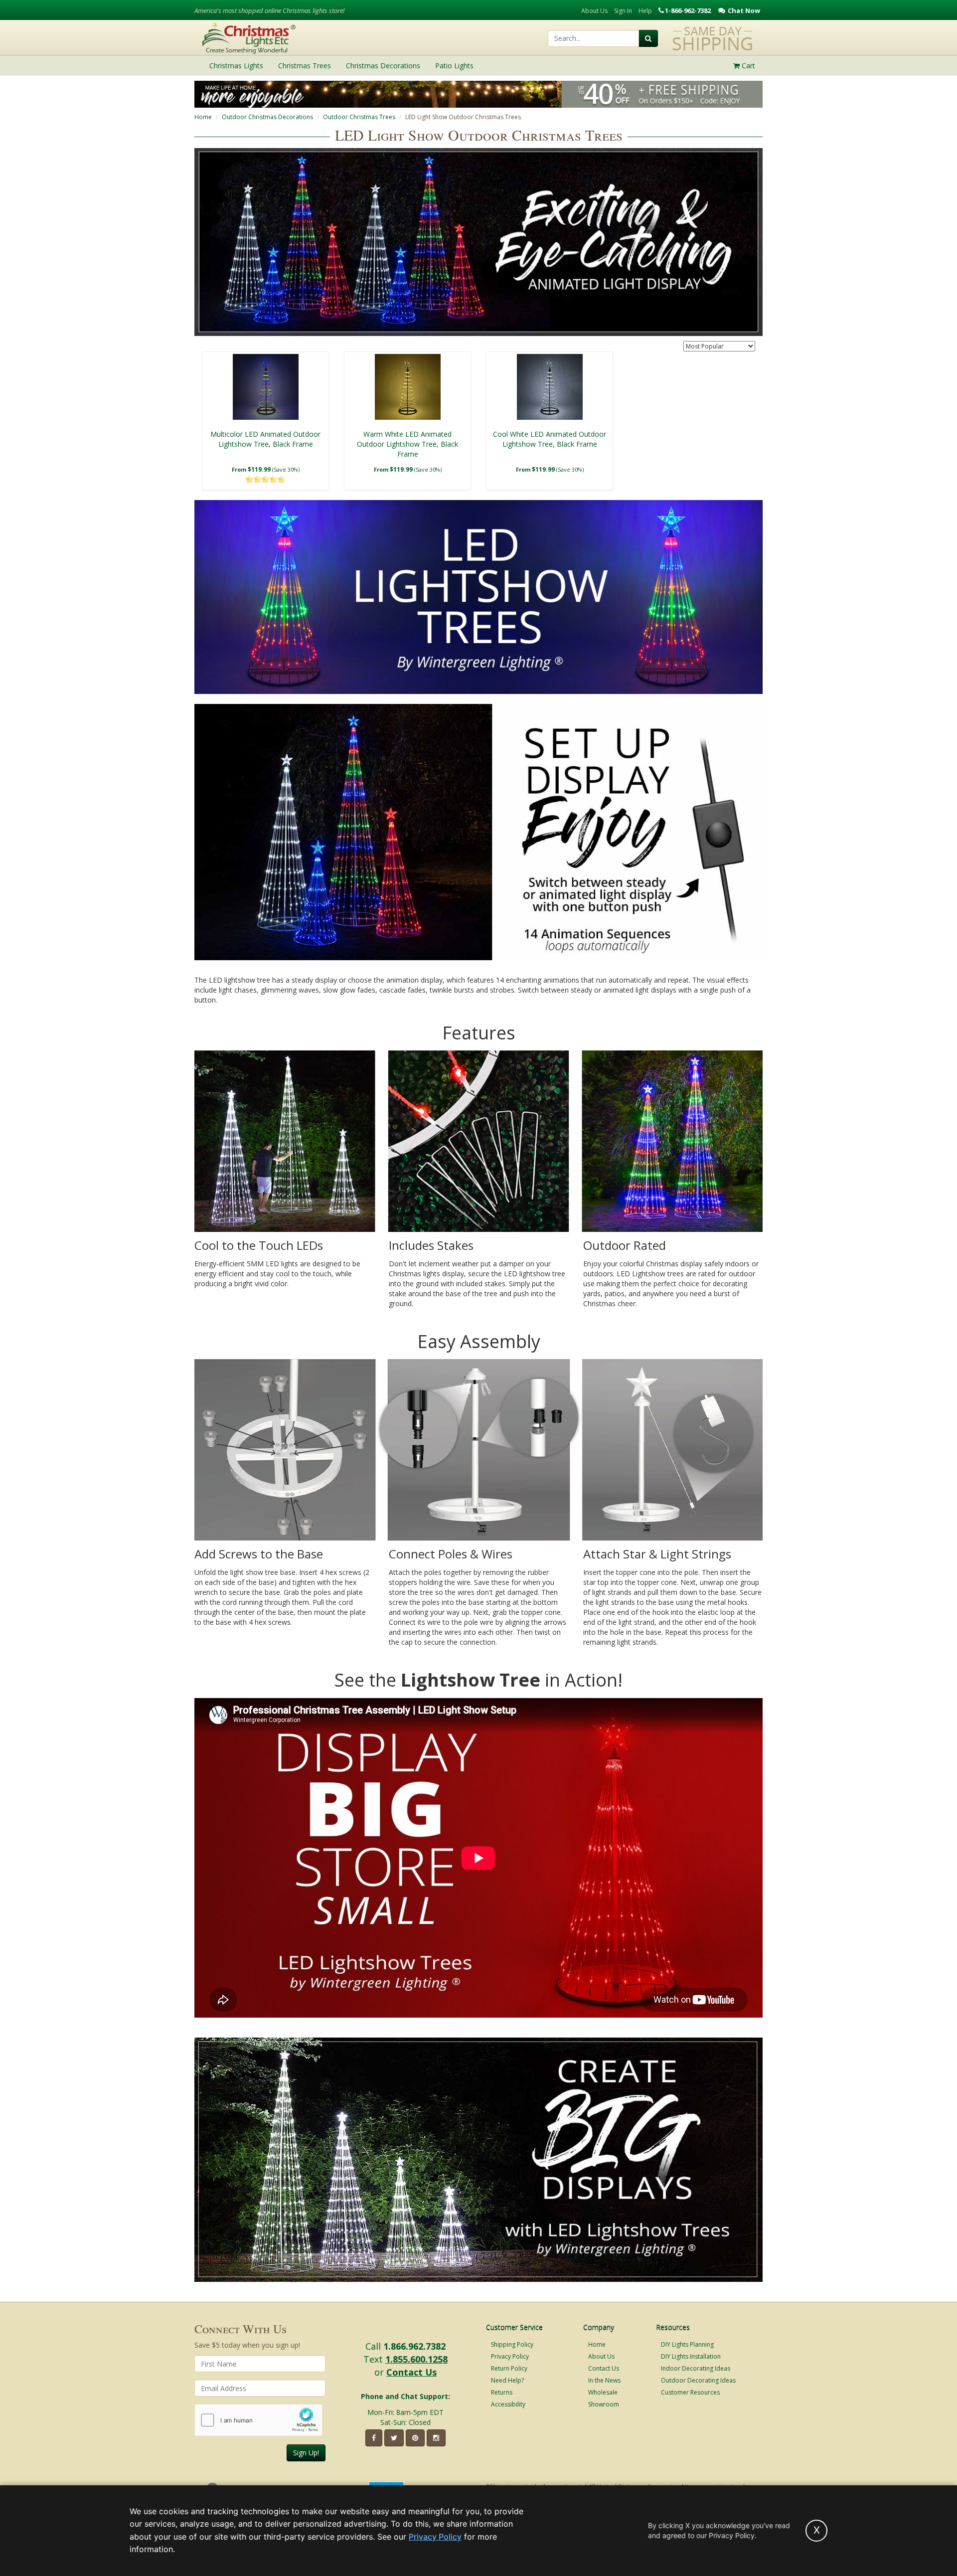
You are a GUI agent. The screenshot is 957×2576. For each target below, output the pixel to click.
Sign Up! (306, 2453)
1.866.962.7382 (414, 2346)
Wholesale (603, 2392)
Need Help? (507, 2380)
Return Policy (509, 2368)
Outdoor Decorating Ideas (698, 2380)
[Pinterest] (415, 2438)
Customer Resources (690, 2392)
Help (645, 11)
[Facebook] (374, 2438)
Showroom (604, 2404)
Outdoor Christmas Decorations (267, 117)
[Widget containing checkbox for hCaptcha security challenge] (258, 2420)
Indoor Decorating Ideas (696, 2368)
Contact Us (411, 2372)
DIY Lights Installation (691, 2356)
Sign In (623, 11)
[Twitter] (394, 2438)
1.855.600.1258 (416, 2359)
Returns (502, 2392)
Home (203, 117)
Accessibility (508, 2404)
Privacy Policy (510, 2356)
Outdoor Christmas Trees (359, 117)
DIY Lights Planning (687, 2344)
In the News (604, 2380)
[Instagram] (436, 2438)
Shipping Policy (512, 2344)
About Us (594, 11)
